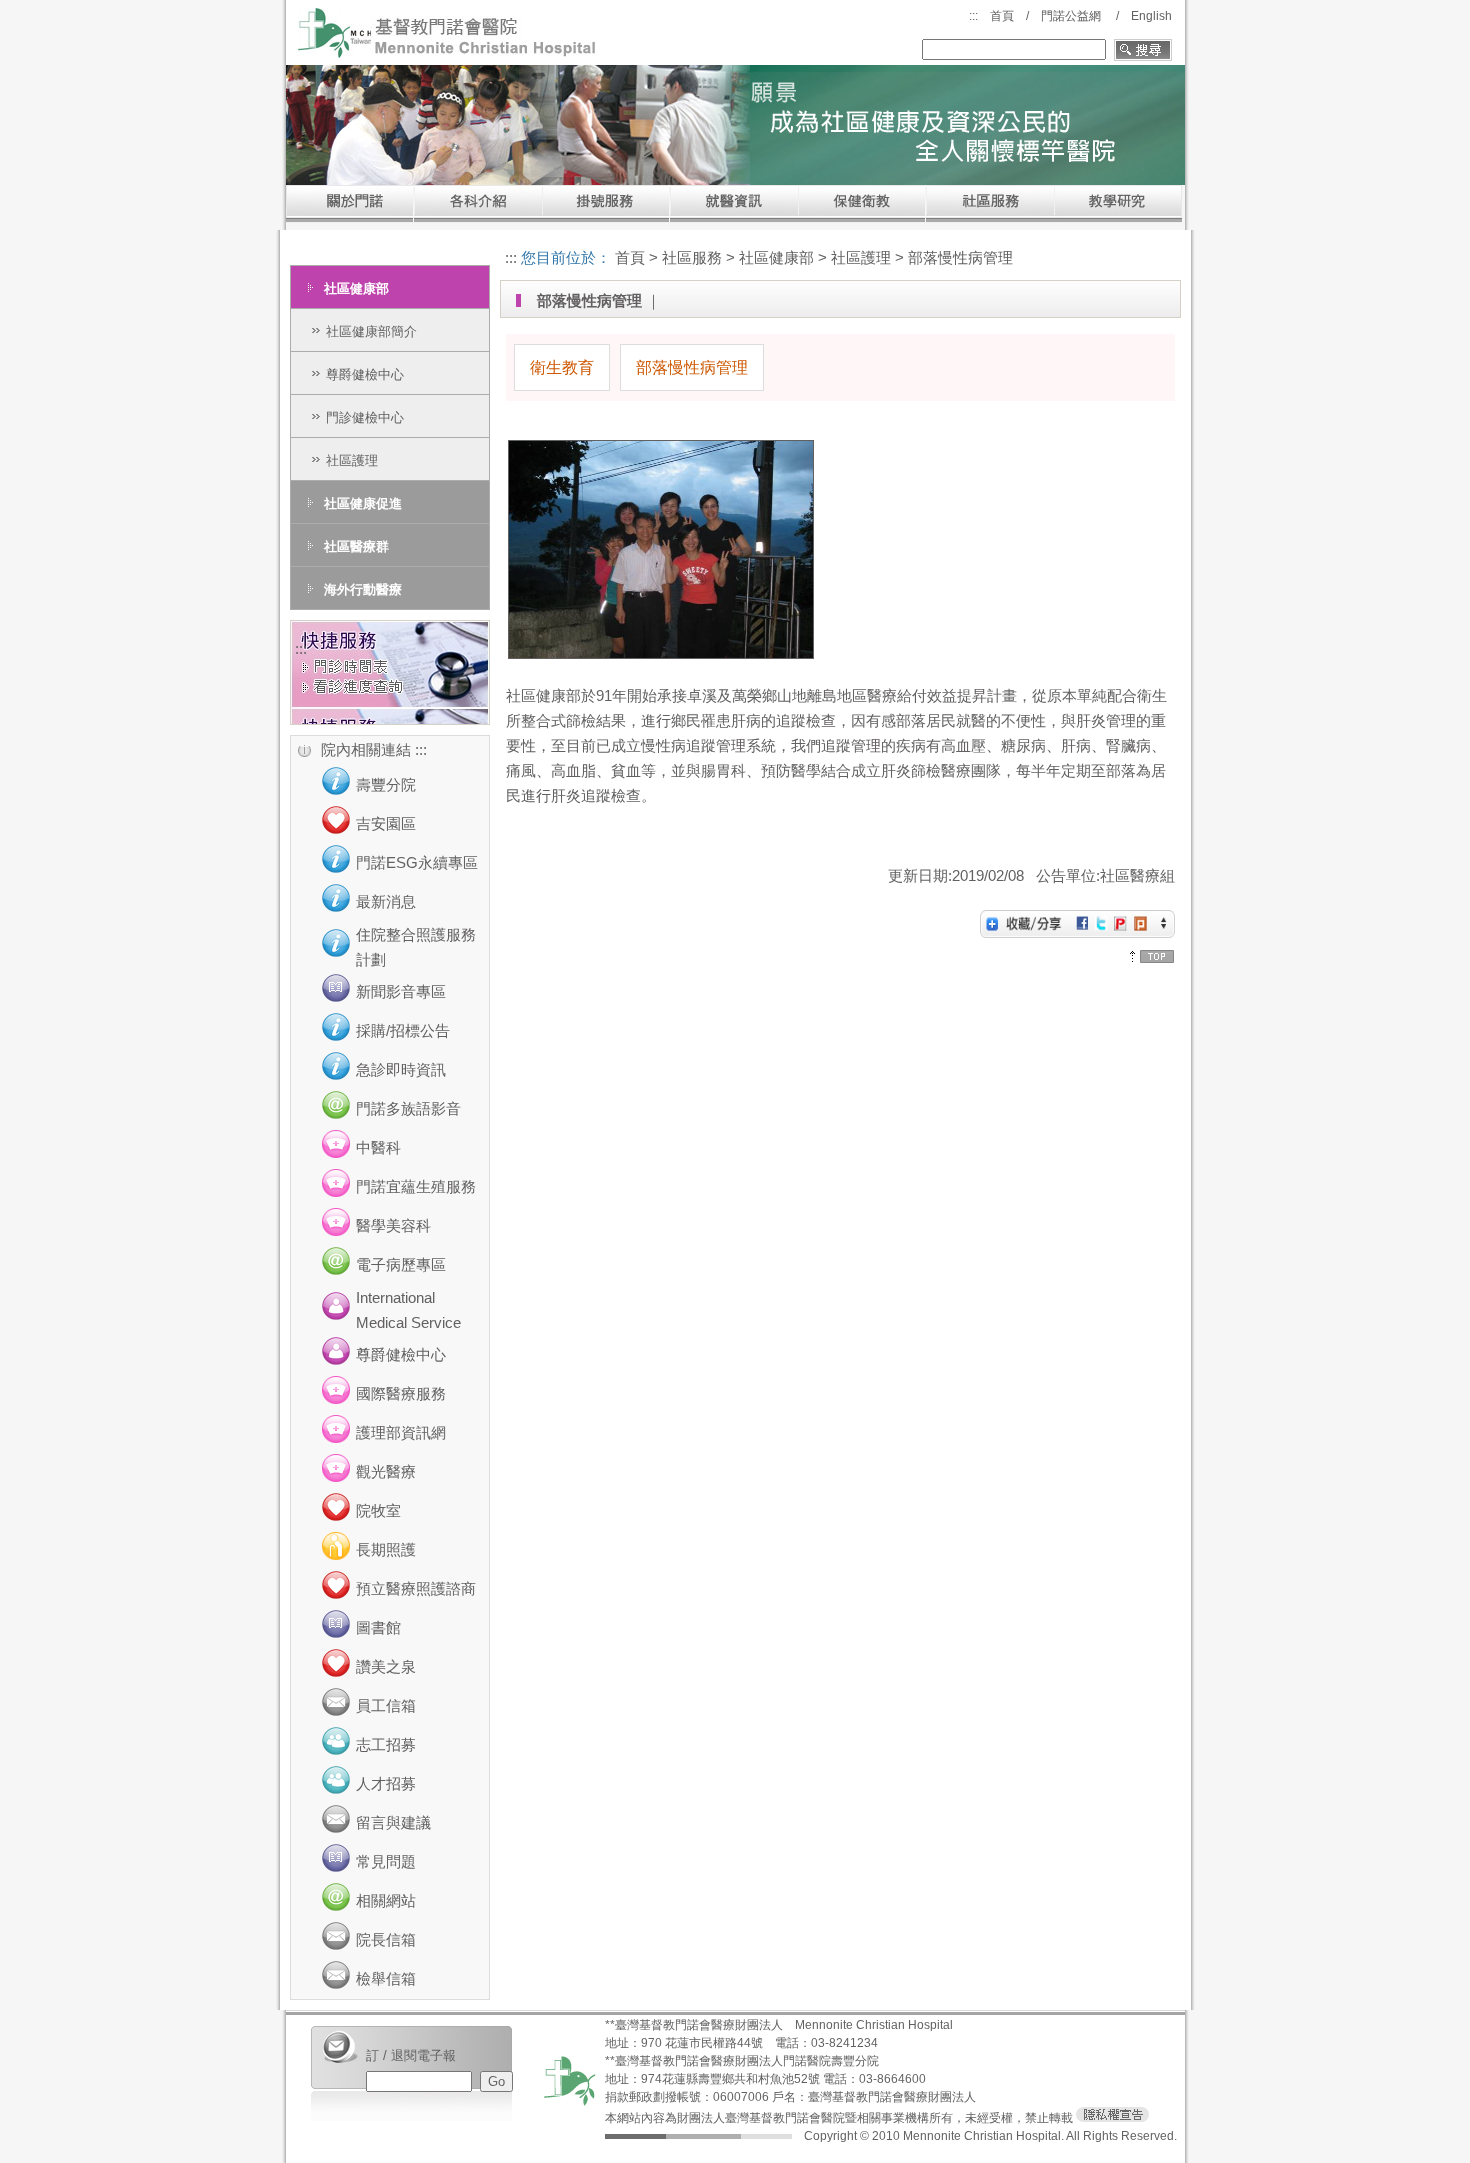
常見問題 (386, 1861)
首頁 (1002, 16)
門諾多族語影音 (408, 1108)
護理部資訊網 (401, 1432)
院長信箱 (386, 1939)
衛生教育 (562, 367)
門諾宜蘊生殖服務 (416, 1186)
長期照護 (386, 1549)
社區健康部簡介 (371, 331)
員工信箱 (386, 1705)
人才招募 (386, 1783)
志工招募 (386, 1744)
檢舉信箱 (386, 1978)
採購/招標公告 (403, 1030)
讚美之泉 (386, 1666)
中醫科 (378, 1147)
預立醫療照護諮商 (416, 1588)
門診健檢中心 (365, 417)
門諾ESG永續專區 (417, 862)
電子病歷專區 (401, 1264)
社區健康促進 (363, 503)
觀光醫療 (386, 1471)
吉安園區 (386, 823)
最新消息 (386, 901)
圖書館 (378, 1627)
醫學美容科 (393, 1225)
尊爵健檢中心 (365, 374)
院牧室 (378, 1510)
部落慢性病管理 (692, 367)
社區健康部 (356, 288)
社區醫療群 (356, 546)
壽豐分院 (386, 784)
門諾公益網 (1071, 16)
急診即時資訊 (401, 1069)
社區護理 (352, 460)
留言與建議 (393, 1822)
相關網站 (386, 1900)
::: (973, 16)
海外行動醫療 (363, 589)
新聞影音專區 (401, 991)
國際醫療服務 (401, 1393)
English (1151, 16)
